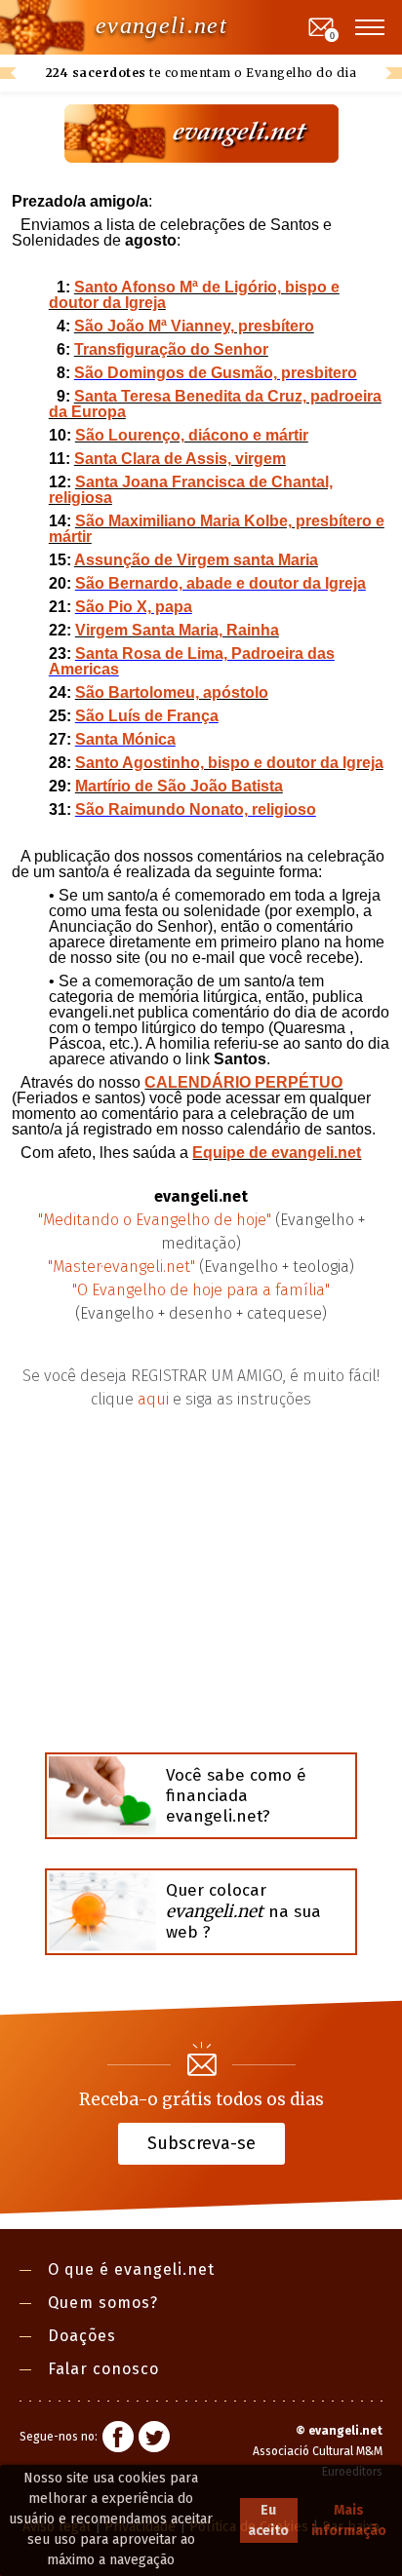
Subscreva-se (201, 2142)
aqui (153, 1399)
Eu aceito (268, 2520)
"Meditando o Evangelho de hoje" (155, 1220)
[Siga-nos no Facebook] (118, 2440)
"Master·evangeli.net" (121, 1267)
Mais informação (349, 2520)
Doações (82, 2336)
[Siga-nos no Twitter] (154, 2440)
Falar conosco (103, 2369)
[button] (371, 27)
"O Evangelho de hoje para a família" (201, 1290)
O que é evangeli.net (131, 2269)
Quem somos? (103, 2303)
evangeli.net (161, 25)
